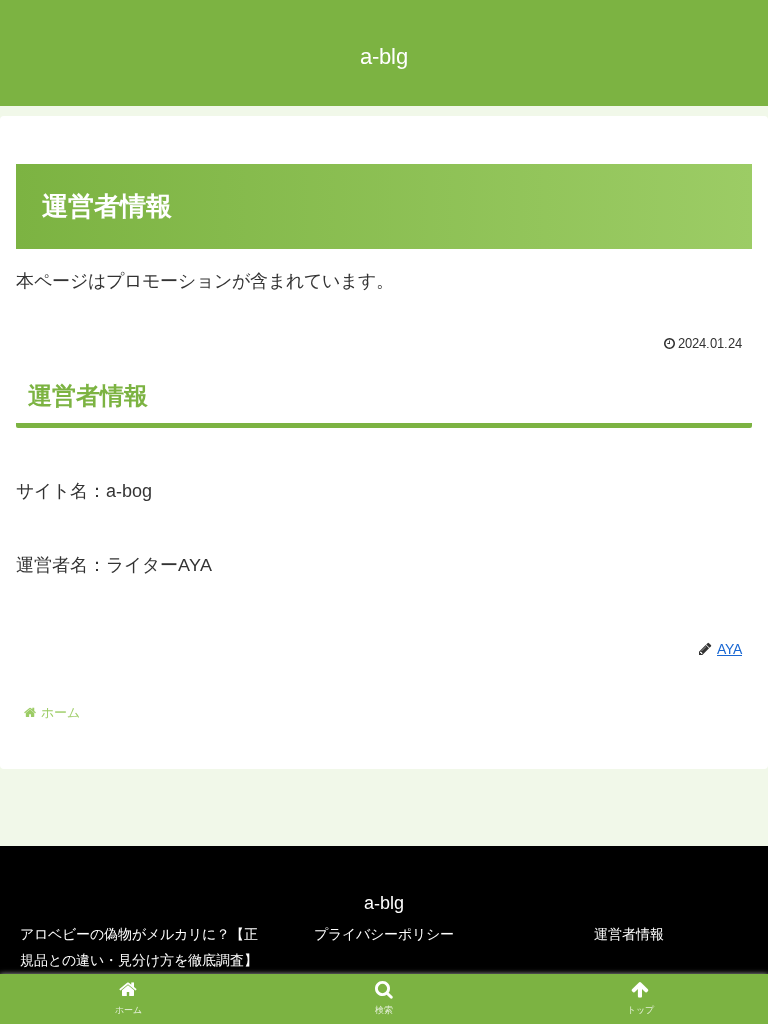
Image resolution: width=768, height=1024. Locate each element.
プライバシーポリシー (384, 934)
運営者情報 (629, 934)
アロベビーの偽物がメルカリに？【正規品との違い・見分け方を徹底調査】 (139, 946)
